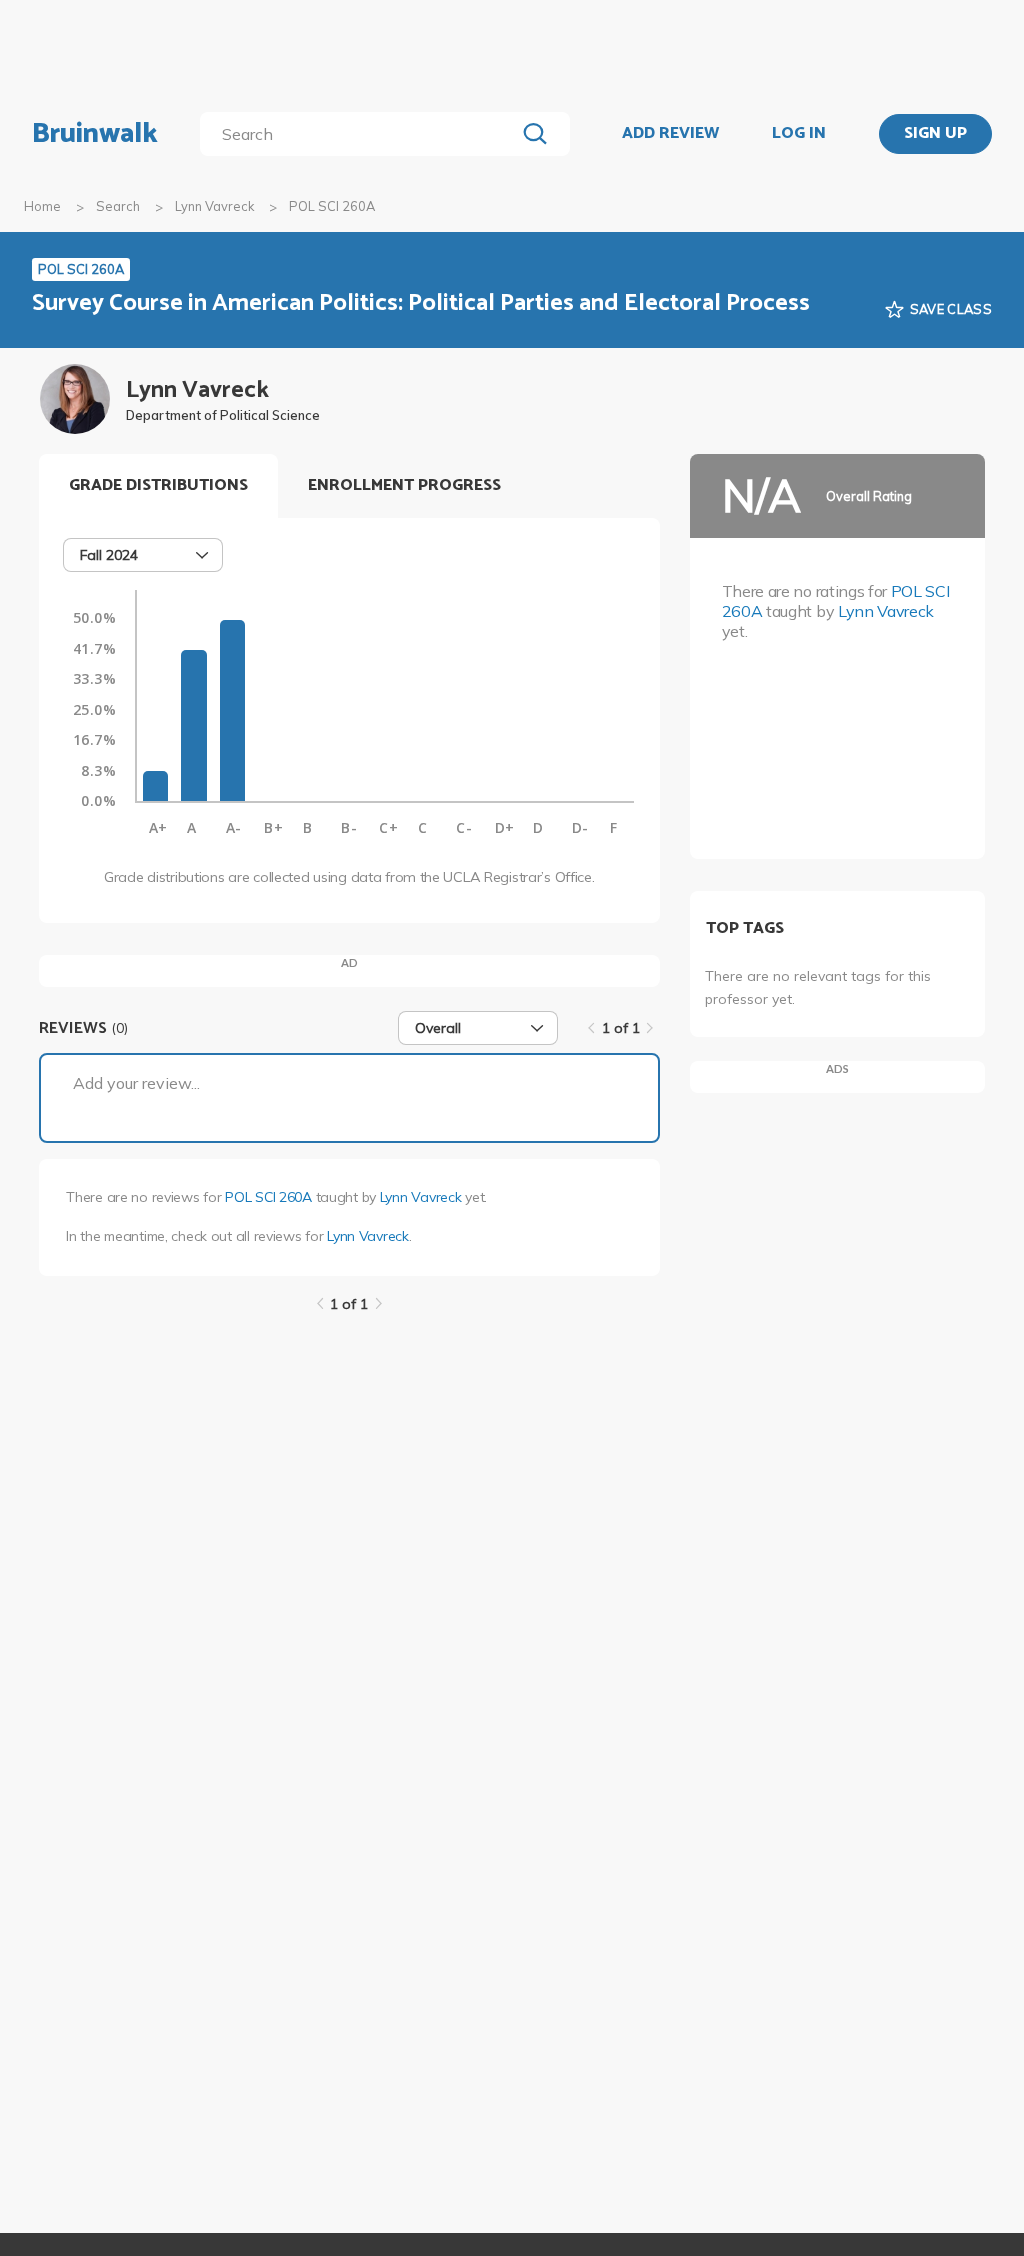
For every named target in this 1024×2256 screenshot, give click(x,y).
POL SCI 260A (268, 1197)
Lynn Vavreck (214, 206)
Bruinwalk (95, 134)
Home (42, 206)
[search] (361, 134)
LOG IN (799, 134)
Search (118, 206)
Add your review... (136, 1083)
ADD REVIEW (670, 134)
